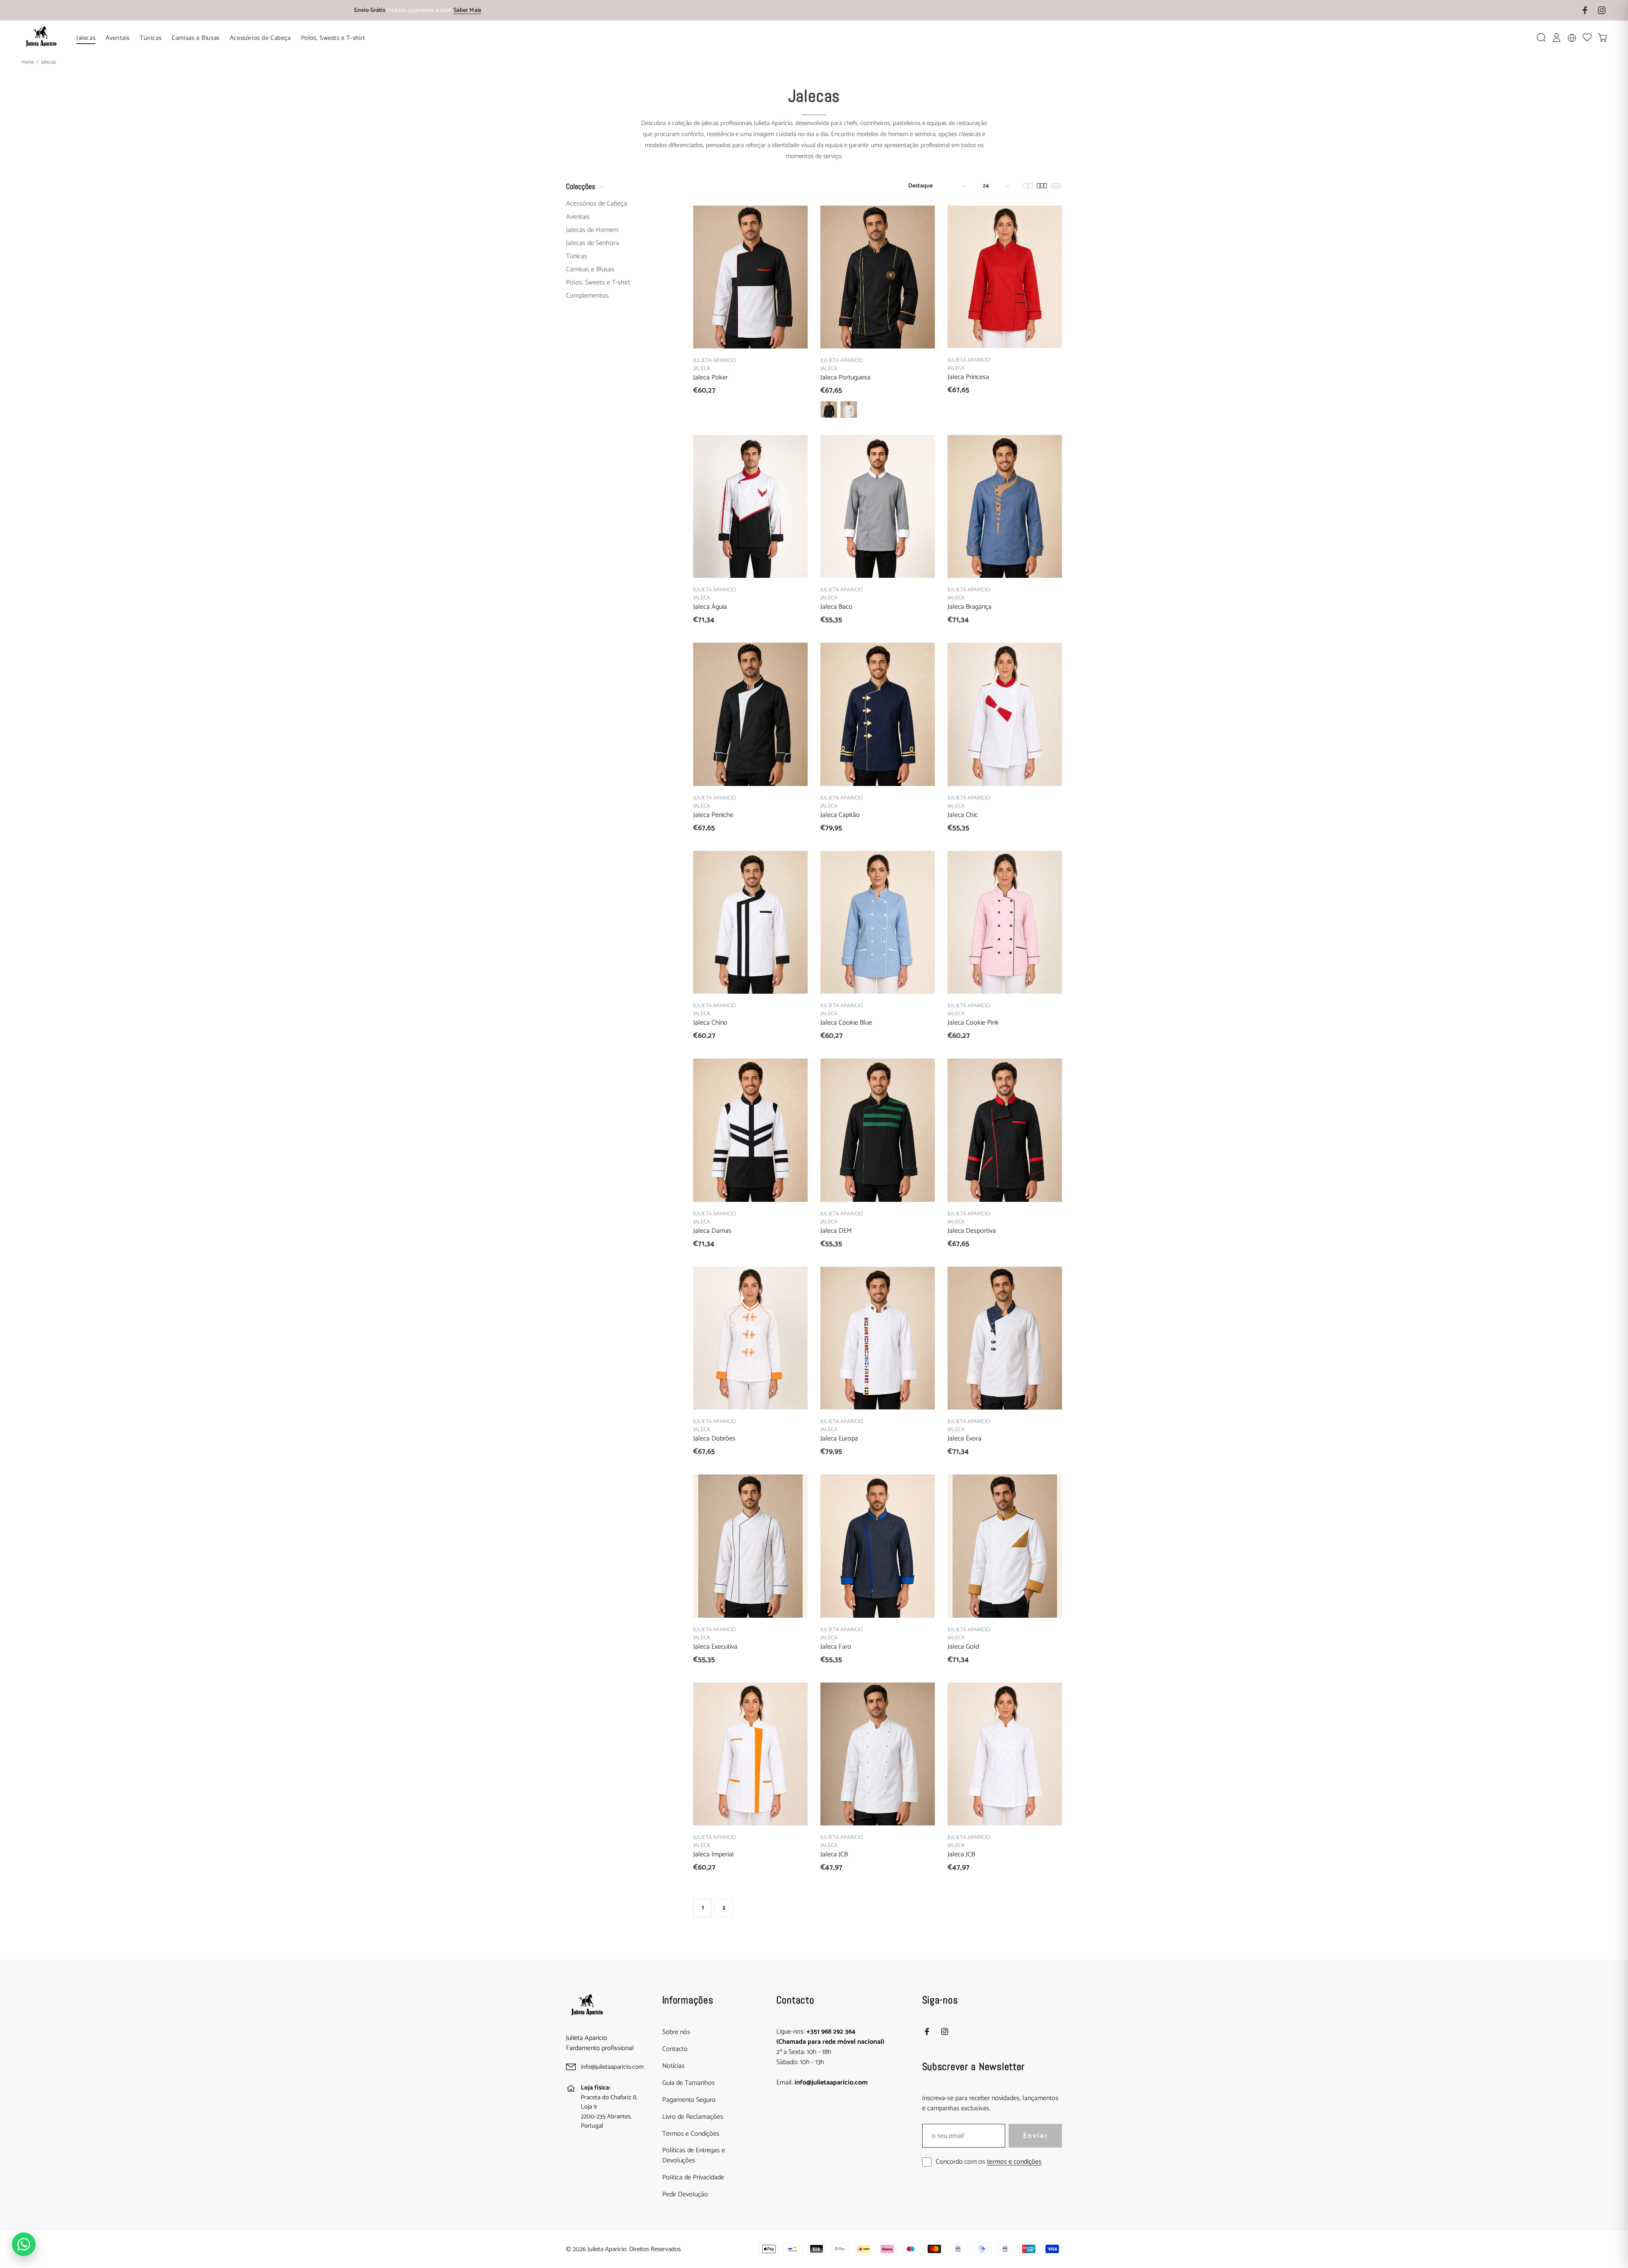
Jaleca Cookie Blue (846, 1023)
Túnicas (577, 256)
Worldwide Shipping (418, 11)
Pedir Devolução (685, 2195)
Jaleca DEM (836, 1231)
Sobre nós (676, 2032)
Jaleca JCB (834, 1854)
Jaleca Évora (965, 1439)
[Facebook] (927, 2031)
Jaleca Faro (836, 1647)
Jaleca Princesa (968, 377)
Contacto (675, 2049)
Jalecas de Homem (592, 230)
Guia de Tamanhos (689, 2083)
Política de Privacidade (693, 2178)
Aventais (578, 217)
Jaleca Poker (711, 378)
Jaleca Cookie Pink (973, 1023)
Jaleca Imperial (714, 1854)
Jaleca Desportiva (972, 1231)
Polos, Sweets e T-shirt (598, 283)
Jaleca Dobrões (714, 1439)
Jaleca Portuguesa (845, 378)
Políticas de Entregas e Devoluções (694, 2156)
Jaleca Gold (963, 1647)
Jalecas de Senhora (592, 243)
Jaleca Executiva (715, 1647)
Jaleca (702, 369)
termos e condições (1014, 2162)
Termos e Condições (691, 2134)
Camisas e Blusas (590, 269)
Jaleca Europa (839, 1439)
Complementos (587, 295)
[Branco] (849, 410)
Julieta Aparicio (714, 361)
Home (28, 62)
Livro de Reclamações (693, 2117)
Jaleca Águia (710, 607)
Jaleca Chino (710, 1023)
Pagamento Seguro (689, 2100)
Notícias (673, 2066)
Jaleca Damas (712, 1231)
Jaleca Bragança (970, 607)
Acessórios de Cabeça (597, 205)
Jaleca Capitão (840, 815)
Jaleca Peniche (713, 815)
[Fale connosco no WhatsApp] (24, 2244)
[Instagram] (945, 2031)
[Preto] (829, 410)
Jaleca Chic (963, 815)
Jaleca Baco (836, 607)
